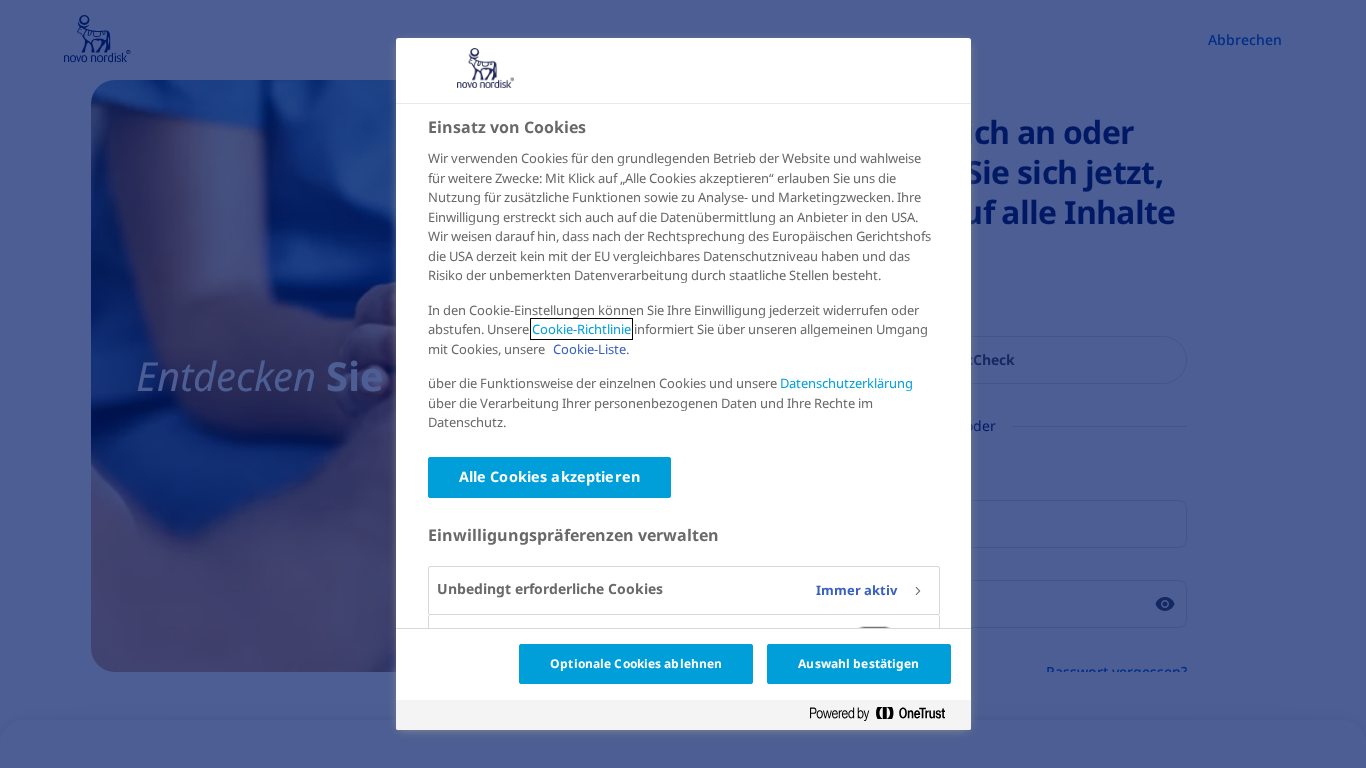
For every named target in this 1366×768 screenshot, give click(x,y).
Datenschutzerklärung (846, 383)
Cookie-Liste (589, 349)
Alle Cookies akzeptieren (549, 476)
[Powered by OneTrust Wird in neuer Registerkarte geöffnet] (885, 714)
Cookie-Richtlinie (581, 329)
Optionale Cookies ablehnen (636, 663)
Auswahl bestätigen (858, 663)
